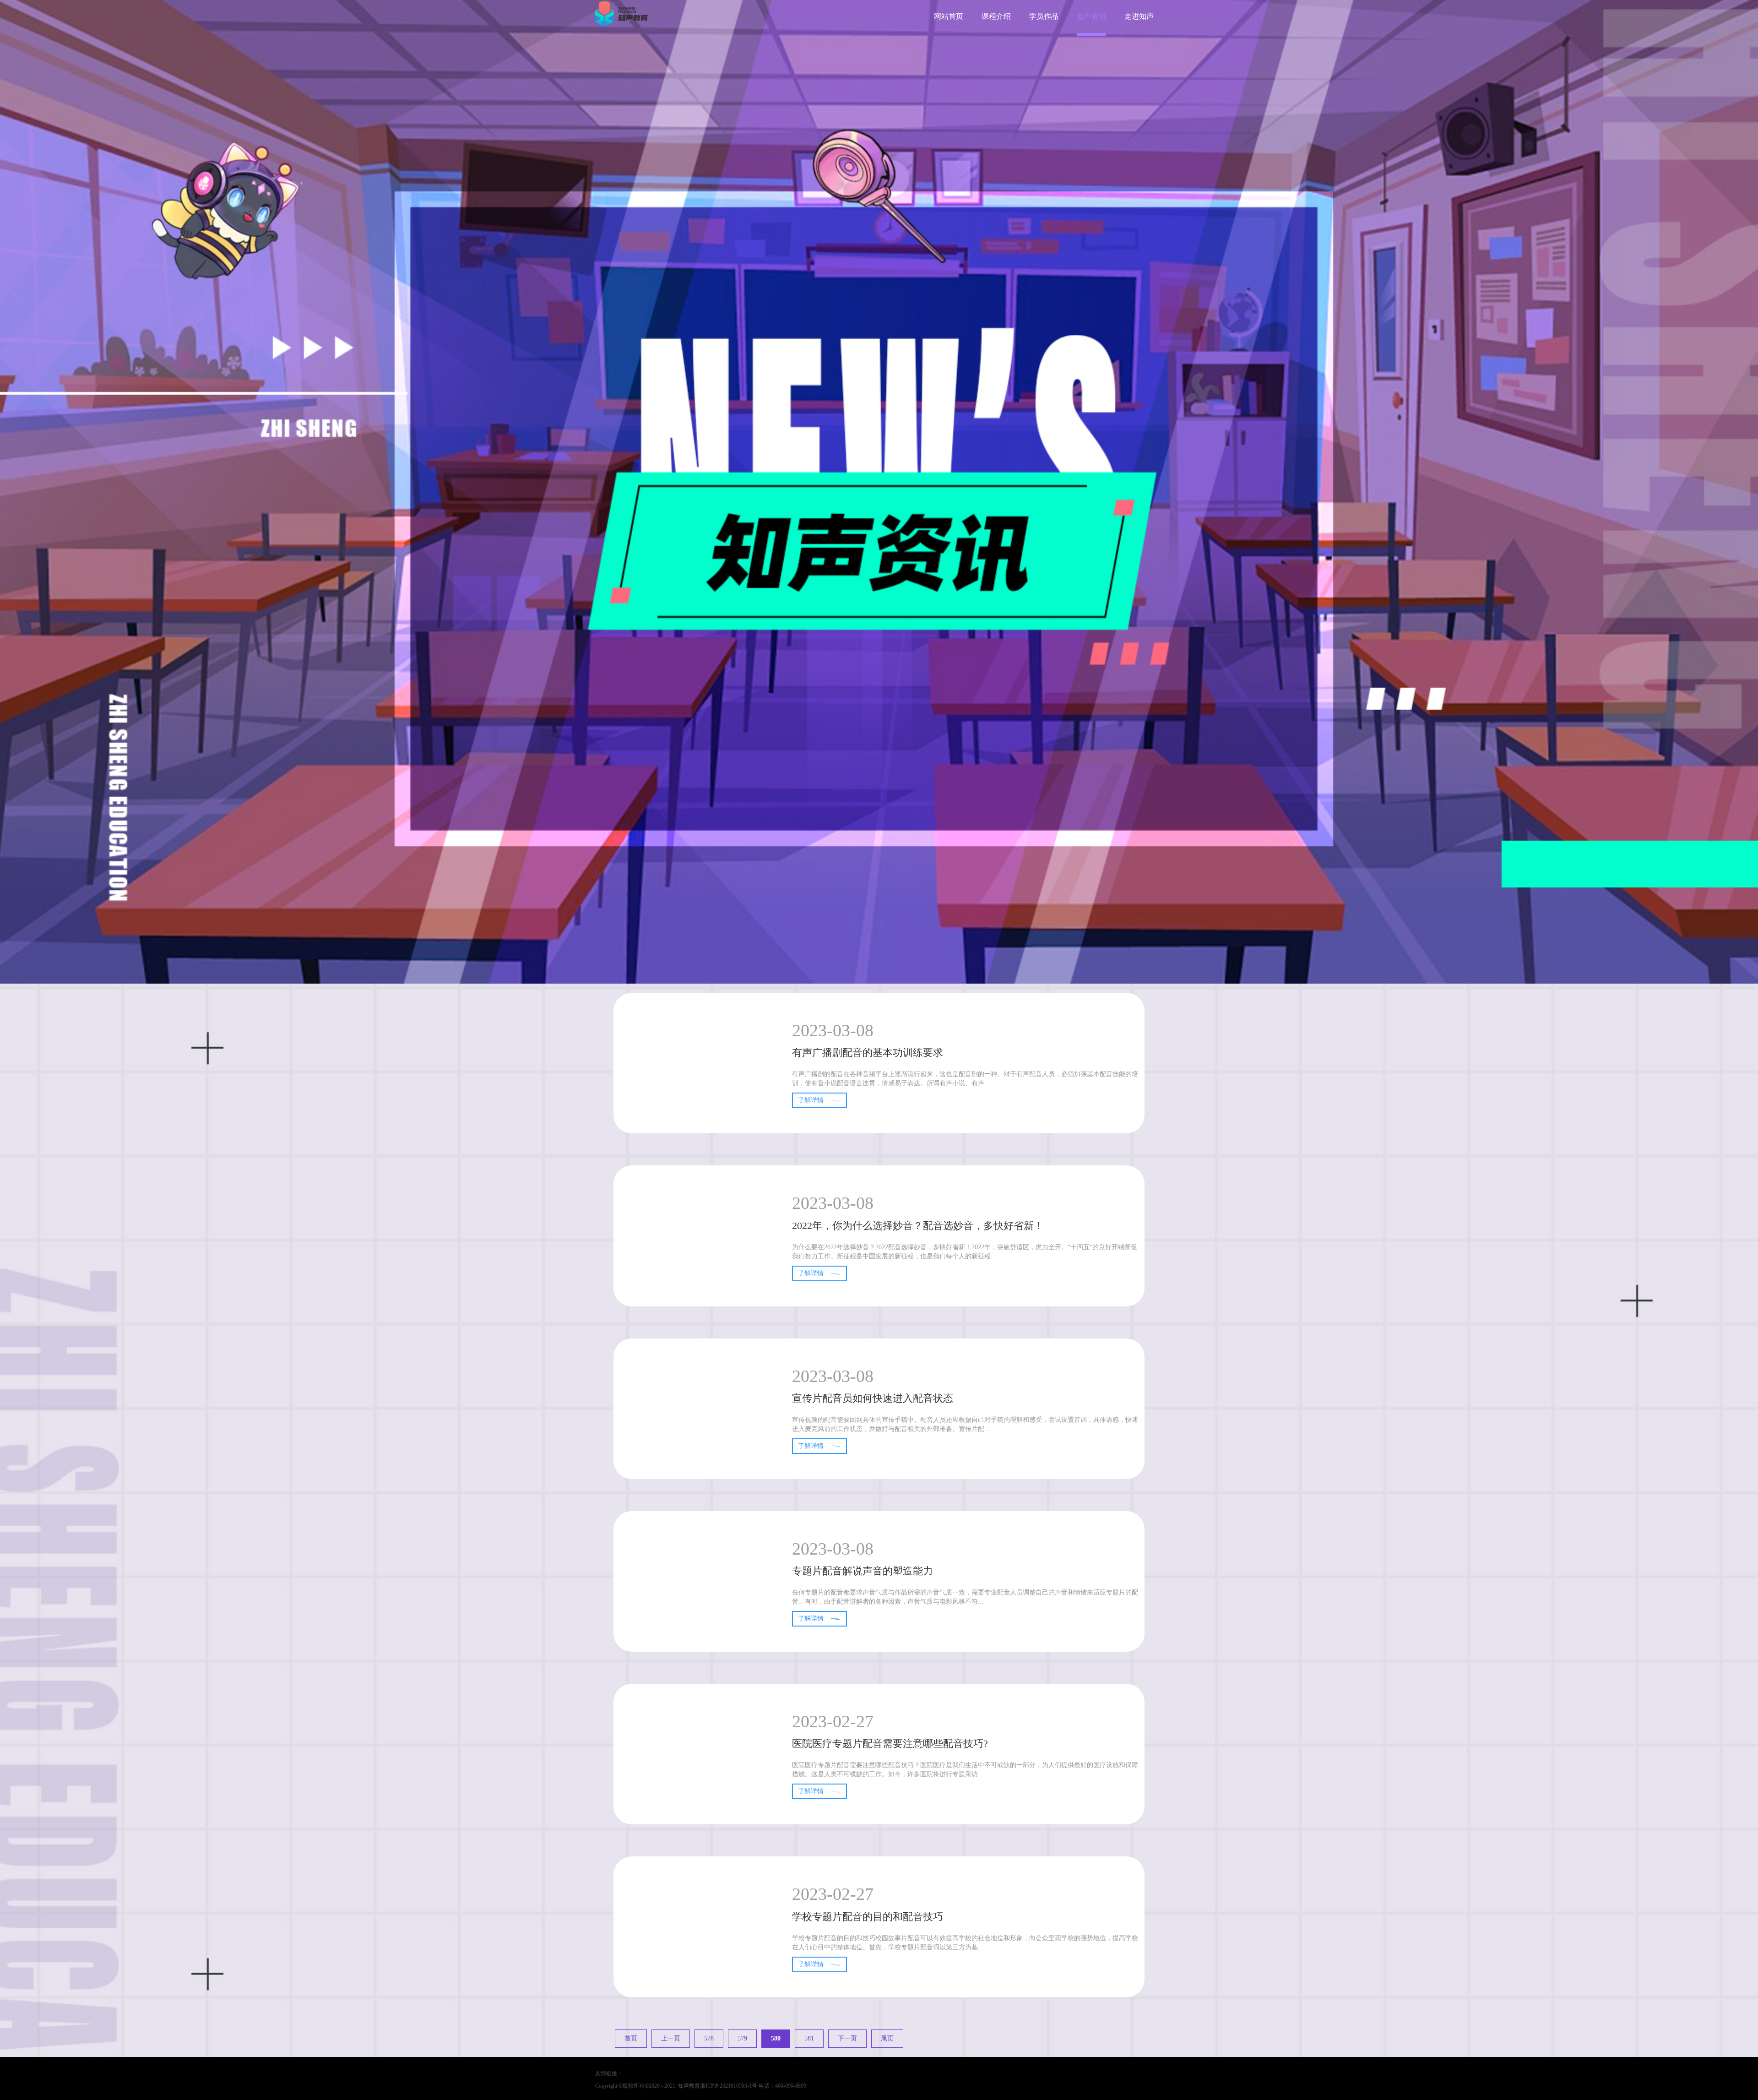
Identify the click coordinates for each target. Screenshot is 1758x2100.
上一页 (671, 2038)
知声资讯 (1091, 16)
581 (809, 2038)
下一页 (847, 2038)
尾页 (887, 2038)
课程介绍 (996, 16)
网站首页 (949, 16)
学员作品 (1044, 16)
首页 (631, 2038)
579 (742, 2038)
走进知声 (1139, 16)
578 (709, 2038)
